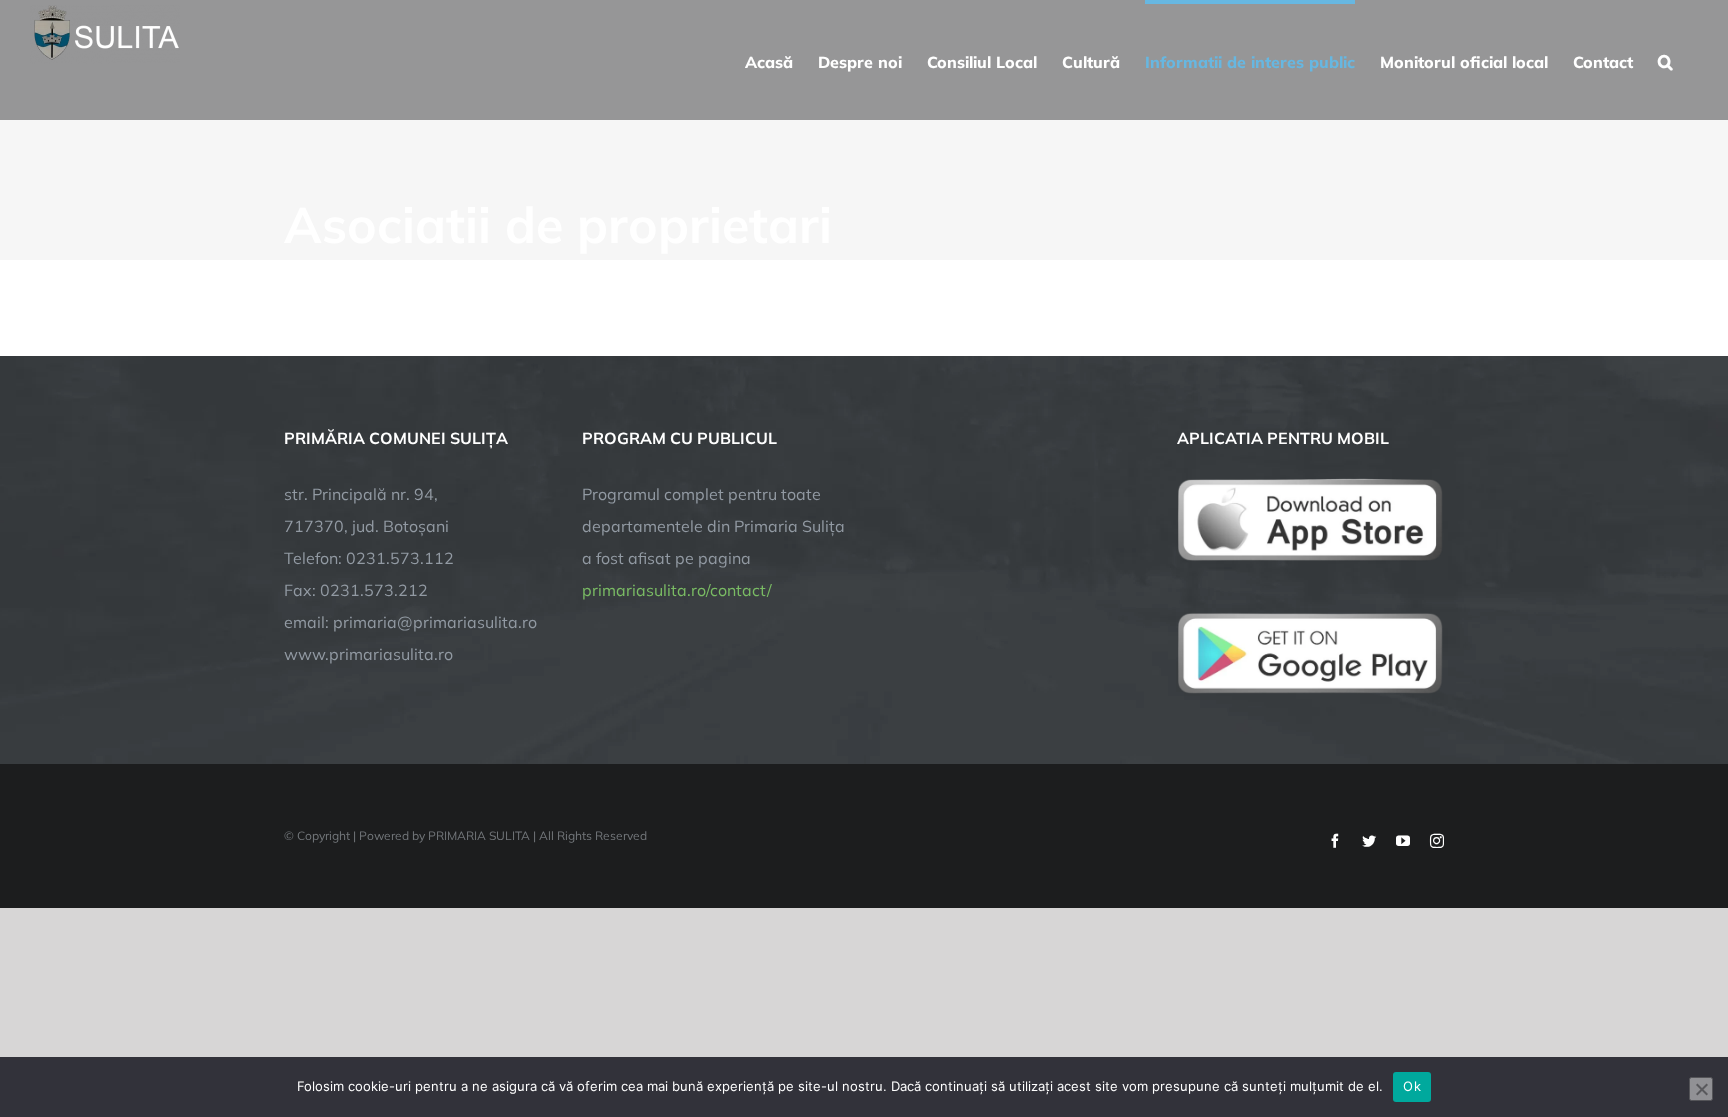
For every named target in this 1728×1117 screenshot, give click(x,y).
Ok (1412, 1086)
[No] (1701, 1089)
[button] (1665, 60)
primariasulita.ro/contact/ (677, 590)
